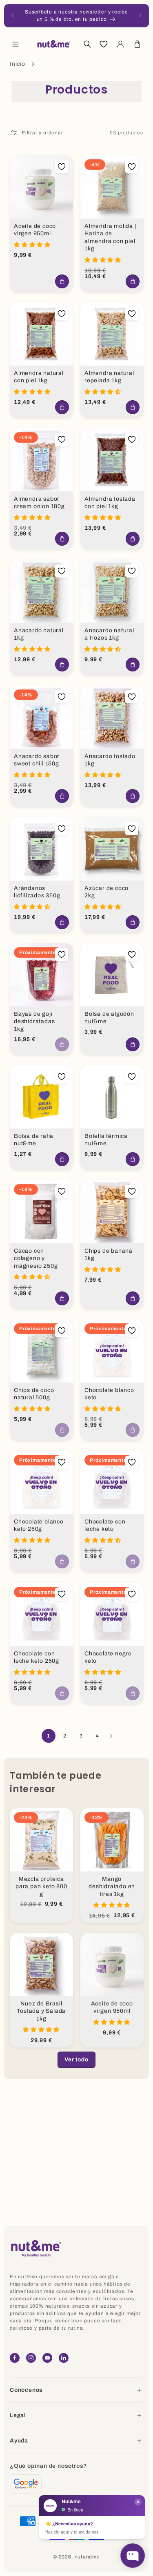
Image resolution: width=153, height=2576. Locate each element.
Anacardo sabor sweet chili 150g (37, 760)
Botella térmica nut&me (106, 1140)
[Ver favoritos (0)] (104, 44)
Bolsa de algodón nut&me (109, 1018)
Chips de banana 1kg (109, 1255)
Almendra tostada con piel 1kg (110, 502)
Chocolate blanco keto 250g (39, 1526)
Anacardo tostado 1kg (110, 760)
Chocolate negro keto (108, 1657)
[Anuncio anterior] (13, 16)
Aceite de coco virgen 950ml (35, 230)
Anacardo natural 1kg (39, 634)
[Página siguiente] (109, 1736)
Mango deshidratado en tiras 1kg (112, 1887)
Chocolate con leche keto (105, 1526)
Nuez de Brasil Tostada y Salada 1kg (41, 2011)
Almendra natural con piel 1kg (39, 377)
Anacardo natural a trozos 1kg (109, 634)
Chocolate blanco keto (109, 1394)
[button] (16, 44)
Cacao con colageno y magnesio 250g (36, 1258)
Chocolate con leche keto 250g (37, 1657)
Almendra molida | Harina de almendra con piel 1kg (110, 238)
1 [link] (49, 1736)
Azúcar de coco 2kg (106, 892)
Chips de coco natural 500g (34, 1394)
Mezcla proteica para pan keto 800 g (41, 1887)
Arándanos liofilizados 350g (37, 892)
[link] (76, 2060)
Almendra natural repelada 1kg (109, 377)
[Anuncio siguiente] (140, 16)
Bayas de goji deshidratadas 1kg (34, 1021)
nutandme (87, 2557)
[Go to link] (26, 2484)
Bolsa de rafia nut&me (34, 1140)
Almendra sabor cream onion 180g (39, 502)
